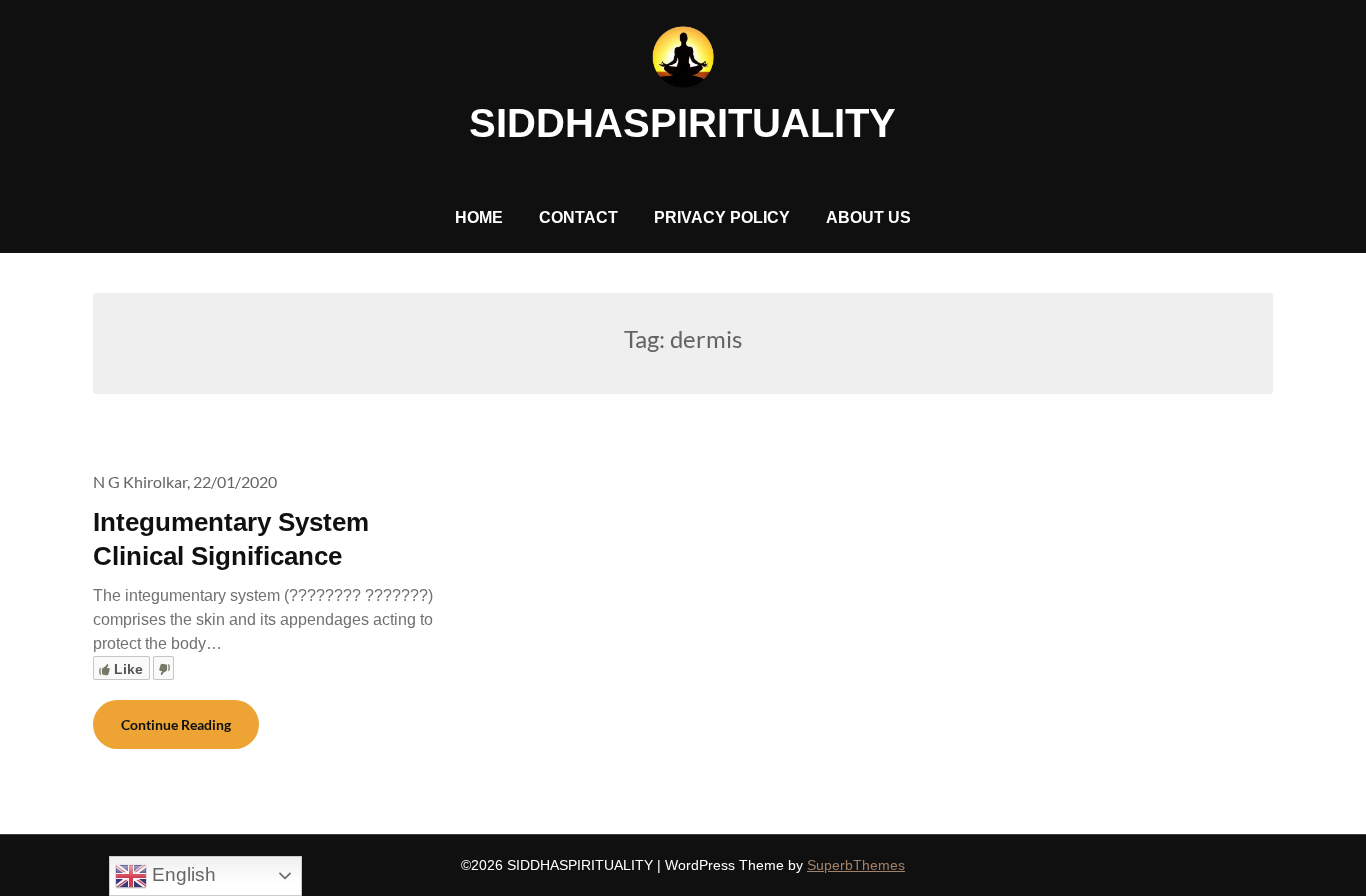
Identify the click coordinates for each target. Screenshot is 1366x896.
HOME (479, 217)
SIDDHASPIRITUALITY (682, 123)
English (181, 874)
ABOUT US (868, 217)
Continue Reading (176, 724)
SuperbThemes (856, 865)
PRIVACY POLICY (722, 217)
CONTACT (578, 217)
